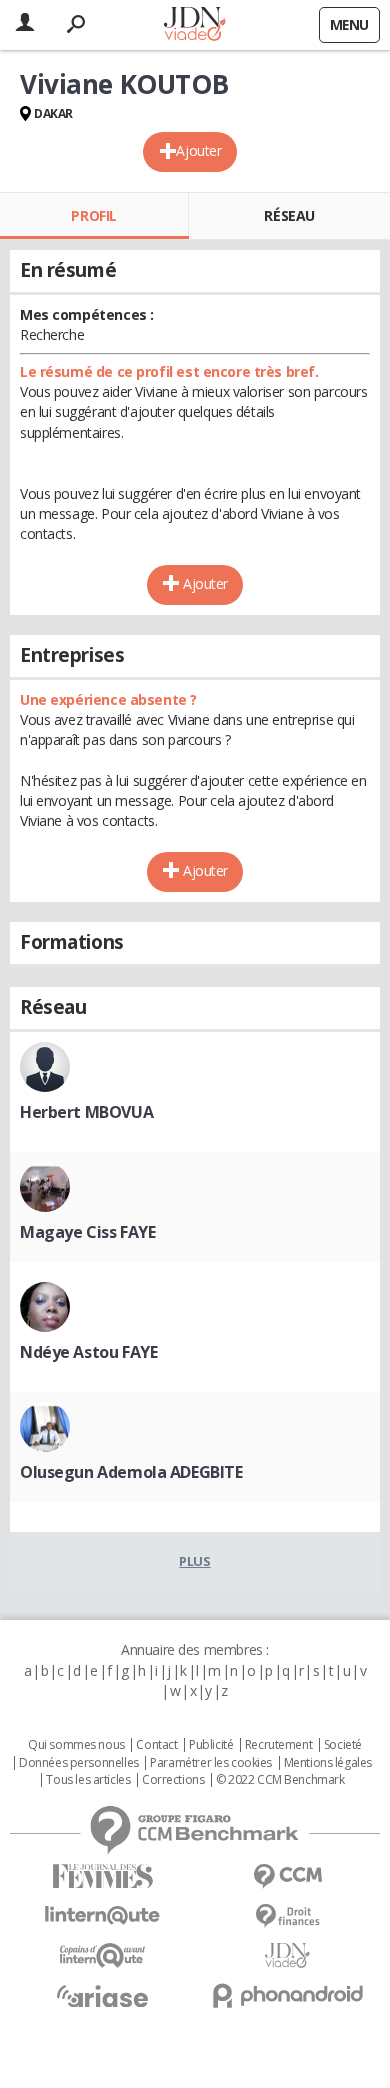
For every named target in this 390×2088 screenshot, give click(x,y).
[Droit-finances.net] (287, 1916)
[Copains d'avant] (102, 1955)
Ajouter (198, 150)
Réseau (289, 215)
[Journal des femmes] (102, 1876)
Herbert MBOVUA (86, 1112)
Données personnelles (79, 1763)
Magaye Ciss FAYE (87, 1232)
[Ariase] (102, 1996)
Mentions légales (328, 1763)
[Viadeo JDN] (287, 1955)
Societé (343, 1745)
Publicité (211, 1745)
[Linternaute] (102, 1915)
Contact (156, 1745)
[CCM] (287, 1876)
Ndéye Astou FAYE (88, 1352)
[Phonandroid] (287, 1995)
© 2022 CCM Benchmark (280, 1780)
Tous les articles (88, 1780)
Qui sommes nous (76, 1745)
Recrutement (278, 1745)
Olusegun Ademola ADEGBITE (131, 1472)
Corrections (173, 1780)
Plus (194, 1561)
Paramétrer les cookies (211, 1763)
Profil (93, 215)
